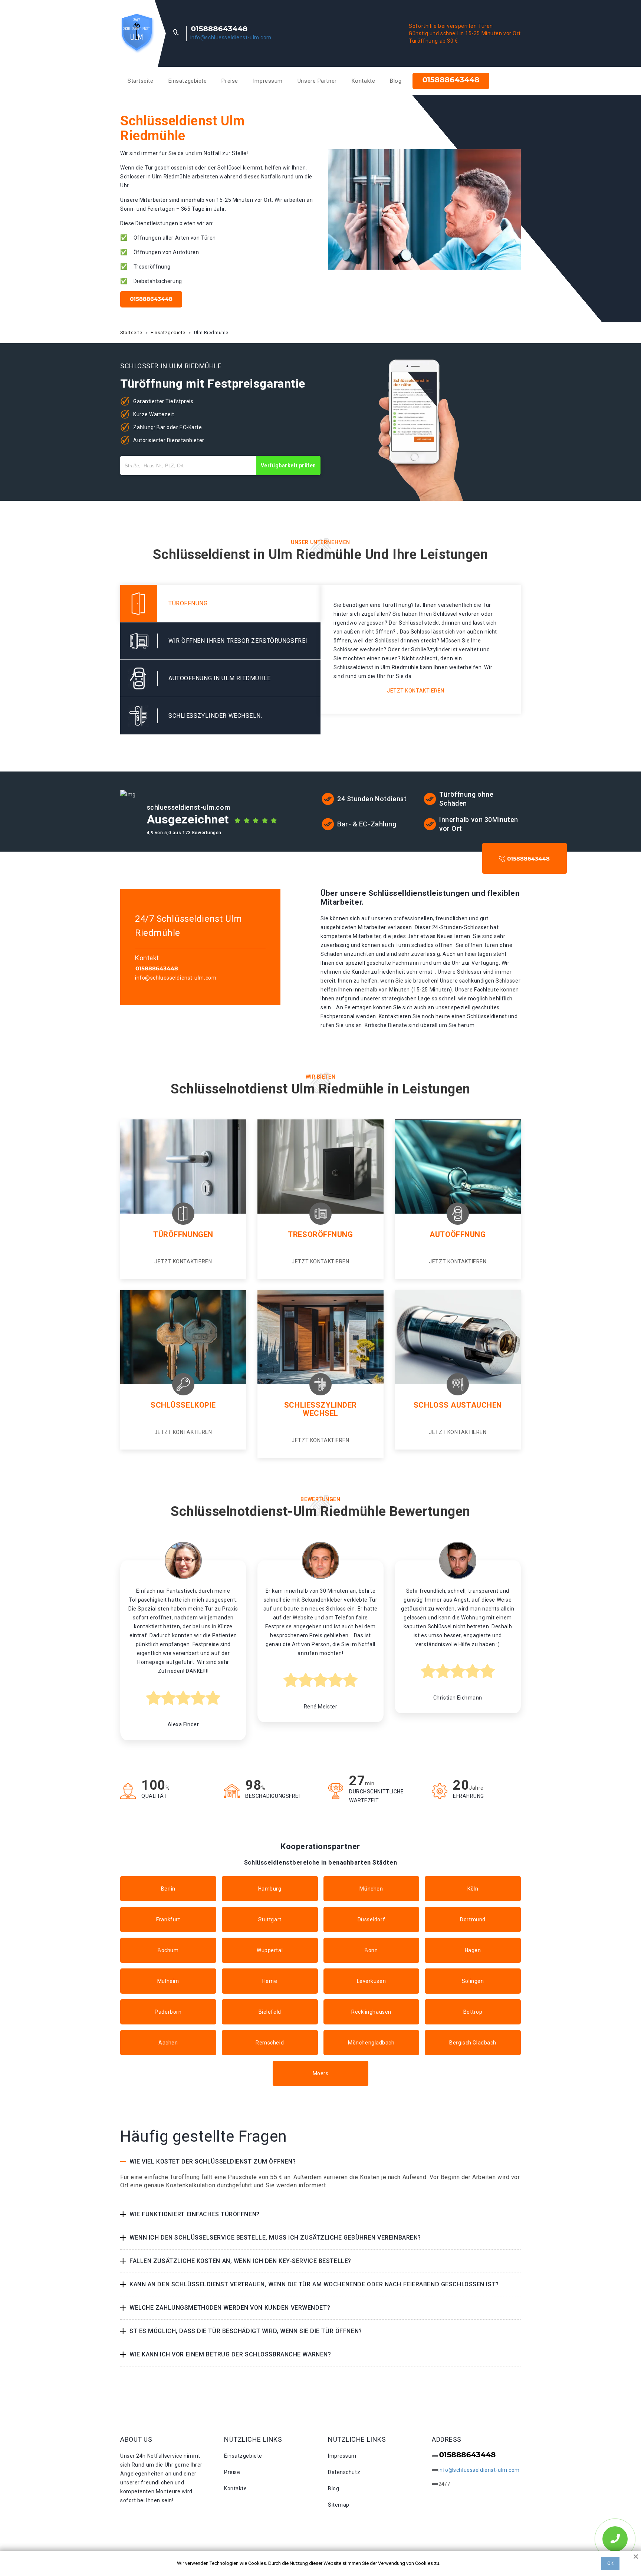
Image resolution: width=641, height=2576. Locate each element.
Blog (396, 81)
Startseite (141, 81)
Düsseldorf (372, 1919)
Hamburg (270, 1889)
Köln (473, 1889)
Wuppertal (270, 1950)
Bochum (168, 1950)
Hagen (473, 1950)
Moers (321, 2073)
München (371, 1889)
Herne (270, 1981)
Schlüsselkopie (183, 1405)
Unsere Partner (317, 81)
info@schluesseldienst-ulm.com (231, 37)
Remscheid (270, 2043)
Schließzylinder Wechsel (320, 1409)
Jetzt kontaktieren (416, 691)
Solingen (473, 1981)
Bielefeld (270, 2012)
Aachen (168, 2043)
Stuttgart (270, 1919)
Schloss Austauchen (458, 1405)
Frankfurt (168, 1919)
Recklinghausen (371, 2012)
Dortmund (473, 1919)
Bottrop (473, 2012)
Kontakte (363, 81)
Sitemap (339, 2505)
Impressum (268, 81)
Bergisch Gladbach (473, 2043)
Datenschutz (344, 2472)
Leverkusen (372, 1981)
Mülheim (168, 1981)
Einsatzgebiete (188, 81)
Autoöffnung (458, 1234)
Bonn (371, 1950)
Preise (230, 81)
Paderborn (168, 2012)
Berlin (168, 1889)
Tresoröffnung (320, 1234)
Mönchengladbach (371, 2043)
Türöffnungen (183, 1234)
